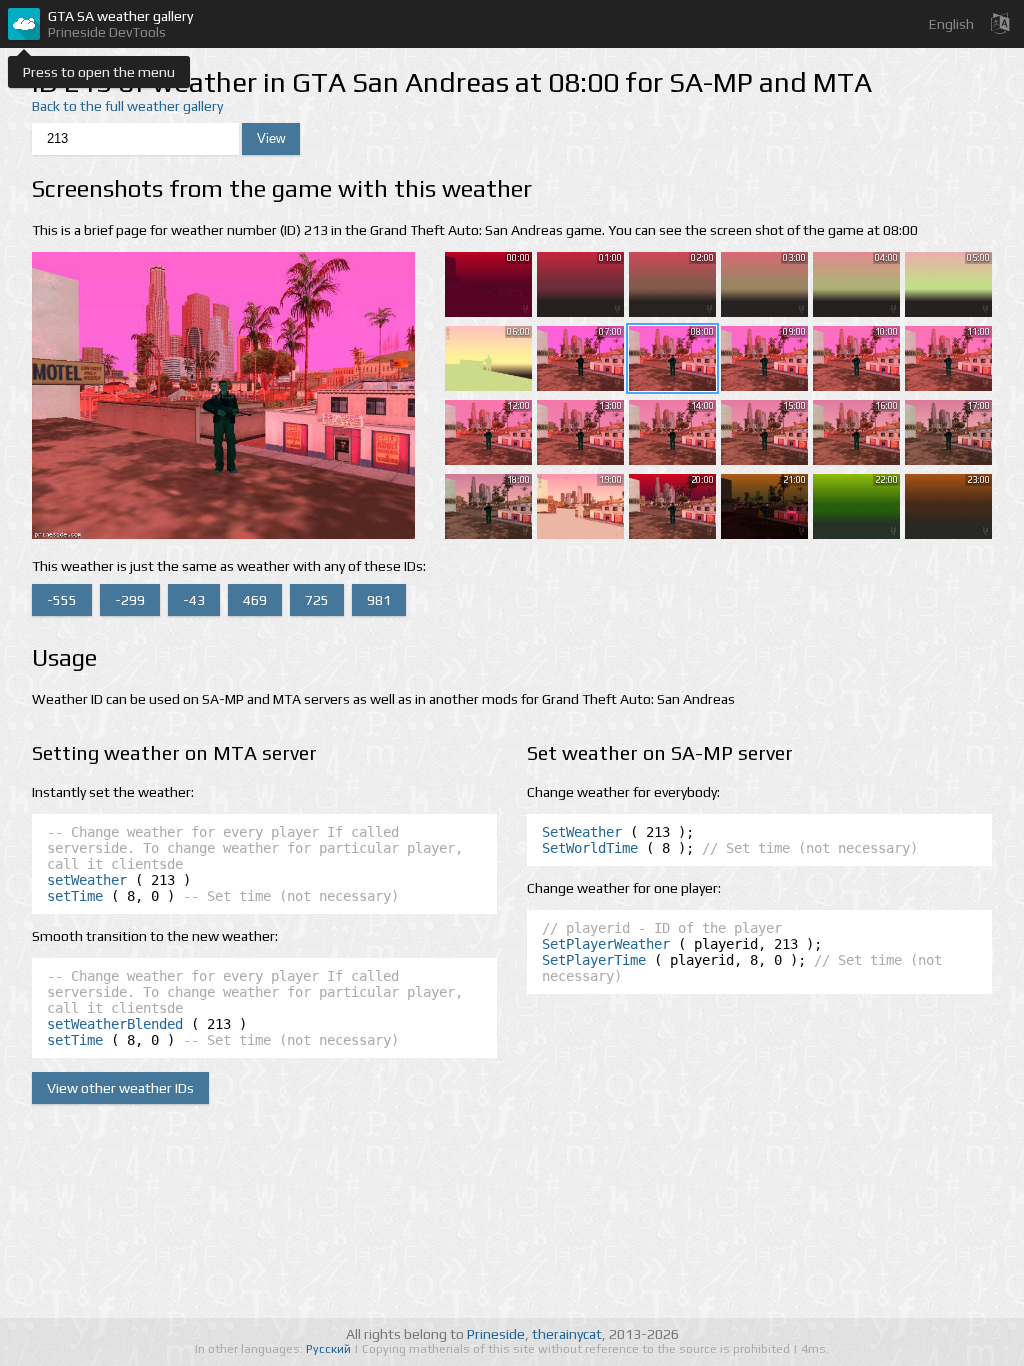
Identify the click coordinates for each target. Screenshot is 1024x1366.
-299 (130, 600)
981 (379, 600)
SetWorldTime (590, 848)
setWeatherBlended (115, 1024)
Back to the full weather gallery (127, 106)
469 (255, 600)
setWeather (87, 880)
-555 (62, 600)
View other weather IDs (120, 1088)
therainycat (567, 1334)
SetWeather (582, 832)
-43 (194, 600)
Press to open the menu (99, 72)
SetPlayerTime (594, 960)
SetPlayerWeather (606, 944)
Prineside (496, 1334)
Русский (330, 1349)
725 (317, 600)
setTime (75, 896)
